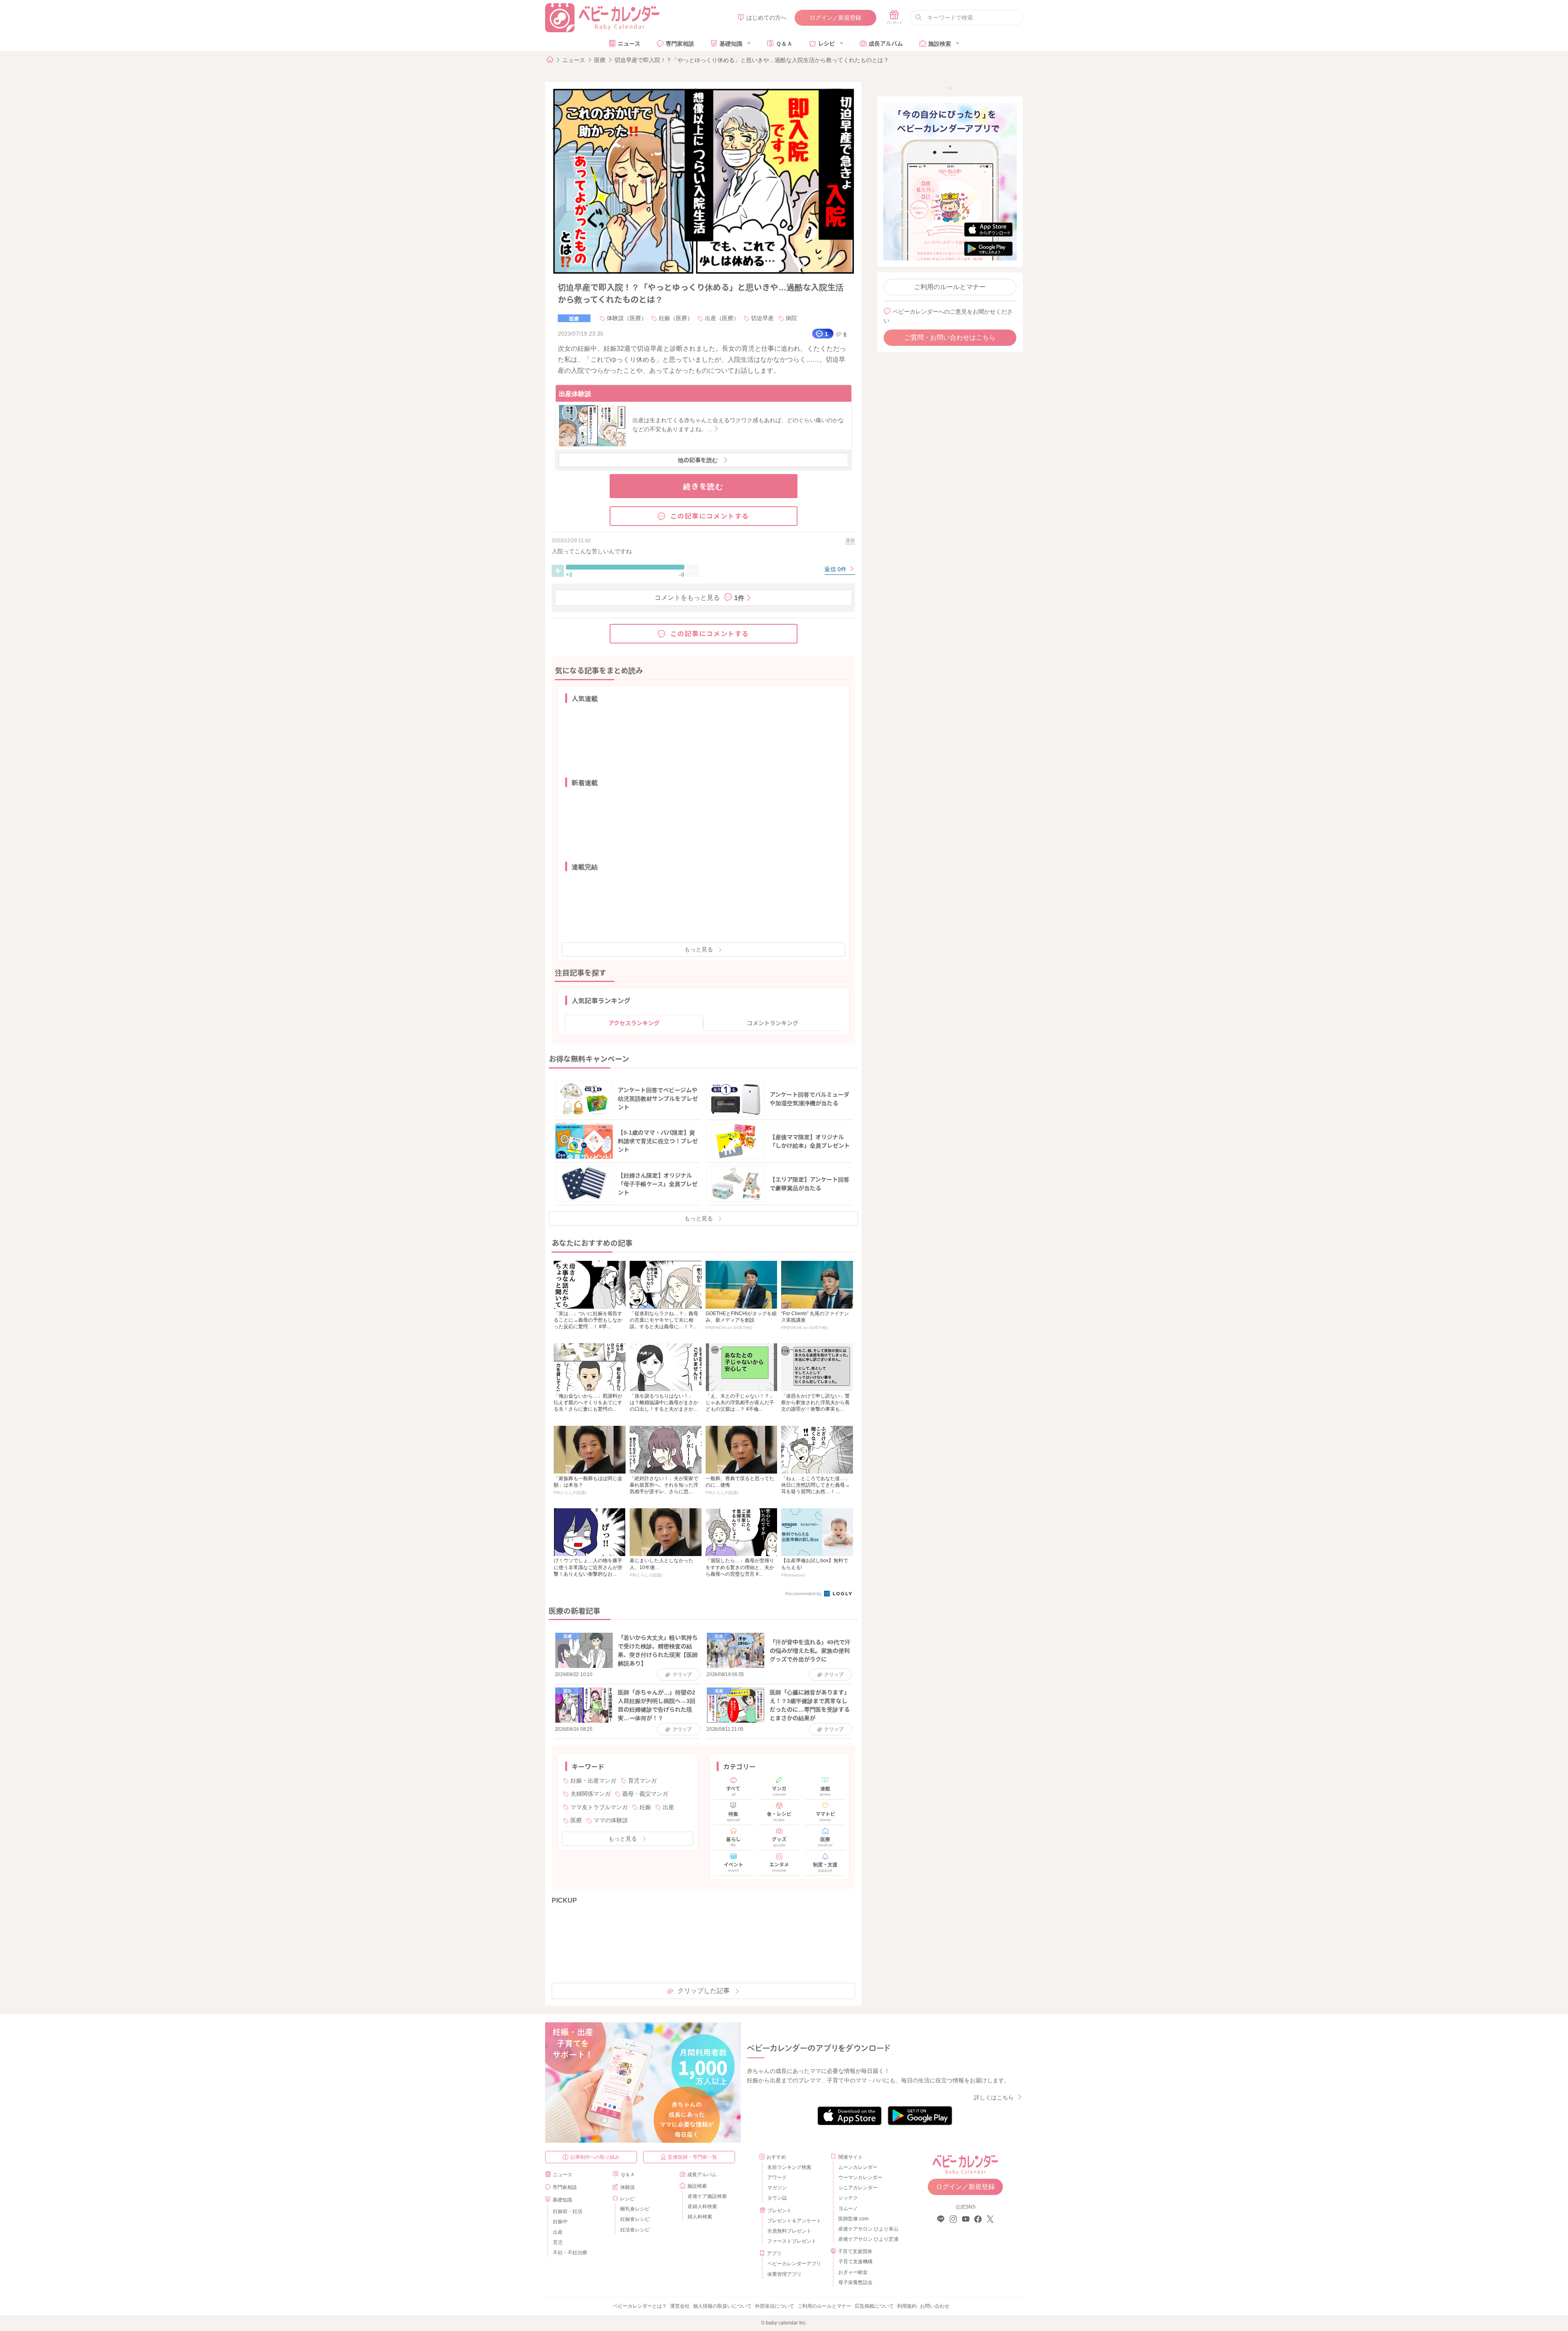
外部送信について (775, 2306)
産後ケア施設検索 (707, 2196)
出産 (668, 1807)
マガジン (777, 2188)
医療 (600, 60)
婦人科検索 (700, 2217)
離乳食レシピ (635, 2209)
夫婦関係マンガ (590, 1794)
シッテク (848, 2198)
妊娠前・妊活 (568, 2211)
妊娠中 (560, 2222)
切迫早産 (762, 318)
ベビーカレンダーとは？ (640, 2306)
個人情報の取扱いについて (722, 2306)
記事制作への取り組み (595, 2157)
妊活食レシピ (635, 2230)
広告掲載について (874, 2306)
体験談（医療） (627, 318)
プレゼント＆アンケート (794, 2221)
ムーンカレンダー (858, 2167)
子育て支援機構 (855, 2262)
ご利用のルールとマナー (950, 287)
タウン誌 (777, 2198)
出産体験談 (575, 393)
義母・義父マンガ (645, 1794)
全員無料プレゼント (789, 2231)
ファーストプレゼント (792, 2241)
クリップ (682, 1674)
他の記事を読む (698, 460)
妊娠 (645, 1807)
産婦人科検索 (702, 2206)
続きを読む (703, 486)
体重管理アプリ (784, 2274)
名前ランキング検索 (789, 2167)
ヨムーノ (848, 2209)
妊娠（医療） (676, 318)
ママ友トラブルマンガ (599, 1807)
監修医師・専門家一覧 (693, 2157)
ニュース (629, 43)
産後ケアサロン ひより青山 (867, 2229)
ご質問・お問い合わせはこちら (950, 337)
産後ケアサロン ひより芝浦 (867, 2239)
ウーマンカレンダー (860, 2177)
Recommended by (804, 1594)
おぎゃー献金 (853, 2272)
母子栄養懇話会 (855, 2282)
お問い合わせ (935, 2306)
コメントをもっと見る (699, 597)
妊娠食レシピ (635, 2219)
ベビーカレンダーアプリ (794, 2264)
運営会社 (680, 2306)
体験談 (628, 2187)
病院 (791, 318)
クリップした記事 (704, 1991)
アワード (777, 2177)
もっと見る (699, 949)
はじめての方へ (766, 18)
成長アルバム (886, 43)
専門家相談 (680, 43)
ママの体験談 (611, 1820)
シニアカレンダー (858, 2188)
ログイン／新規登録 (835, 18)
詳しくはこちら (994, 2097)
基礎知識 (731, 43)
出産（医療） (722, 318)
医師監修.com (853, 2219)
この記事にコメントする (710, 516)
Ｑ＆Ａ (784, 43)
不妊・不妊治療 (570, 2253)
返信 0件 (836, 569)
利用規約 (907, 2306)
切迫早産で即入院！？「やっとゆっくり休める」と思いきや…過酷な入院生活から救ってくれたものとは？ (752, 60)
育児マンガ (642, 1781)
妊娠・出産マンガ (593, 1781)
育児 (558, 2242)
